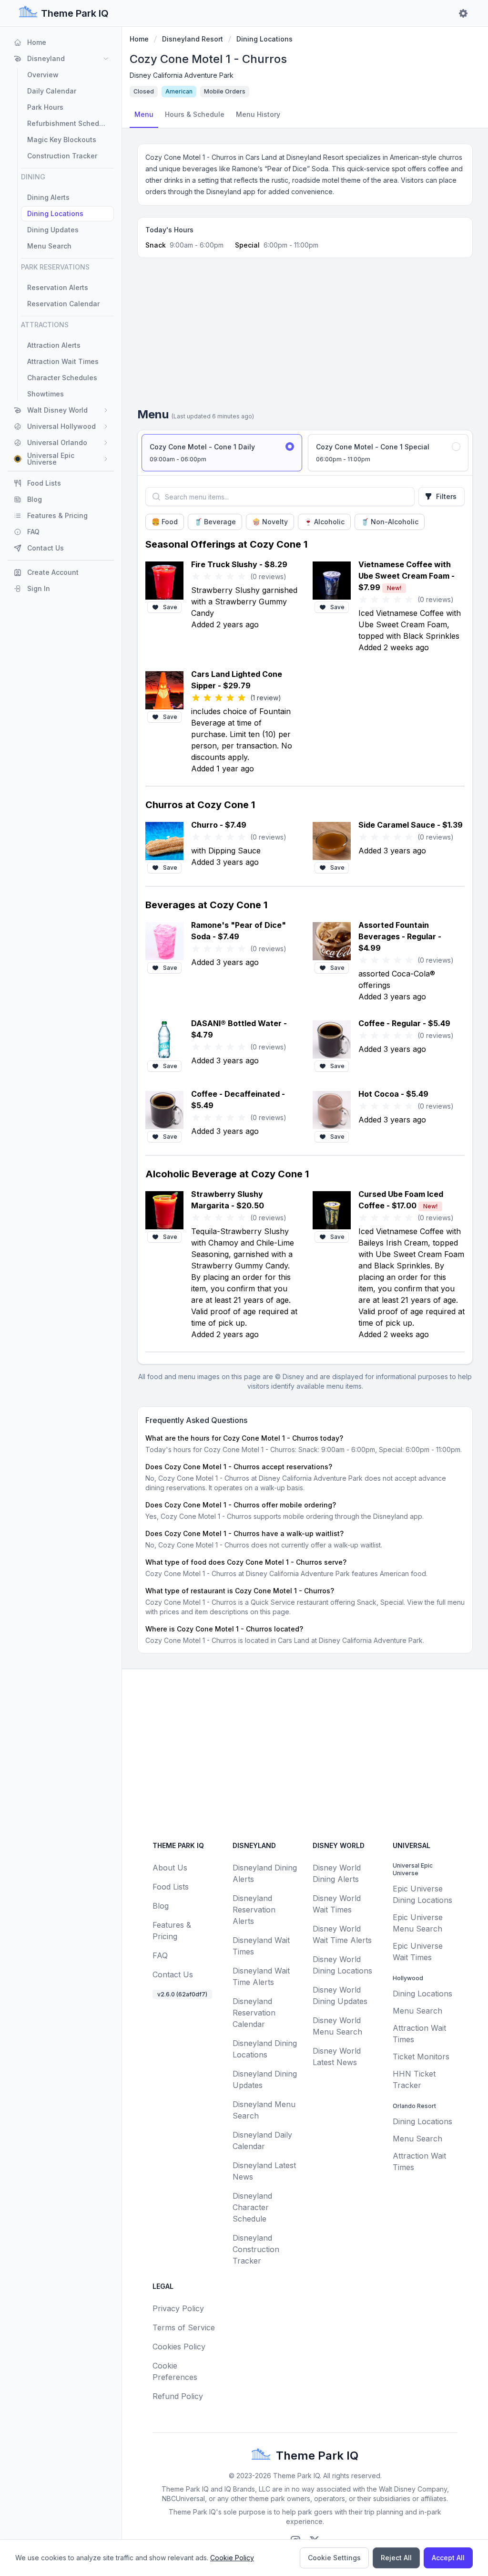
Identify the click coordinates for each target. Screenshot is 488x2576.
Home (139, 39)
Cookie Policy (232, 2558)
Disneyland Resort (193, 39)
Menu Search (417, 2011)
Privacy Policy (178, 2308)
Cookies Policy (179, 2347)
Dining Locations (264, 39)
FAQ (160, 1955)
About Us (170, 1868)
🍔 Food (165, 522)
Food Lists (171, 1887)
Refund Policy (178, 2396)
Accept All (448, 2558)
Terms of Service (184, 2327)
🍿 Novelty (270, 522)
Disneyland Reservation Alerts (254, 1910)
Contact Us (173, 1974)
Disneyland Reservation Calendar (254, 2013)
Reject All (396, 2558)
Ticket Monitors (421, 2057)
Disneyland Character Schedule (252, 2207)
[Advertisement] (305, 336)
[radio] (222, 453)
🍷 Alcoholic (324, 522)
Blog (161, 1906)
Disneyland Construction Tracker (256, 2249)
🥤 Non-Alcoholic (390, 522)
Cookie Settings (334, 2558)
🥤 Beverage (215, 522)
